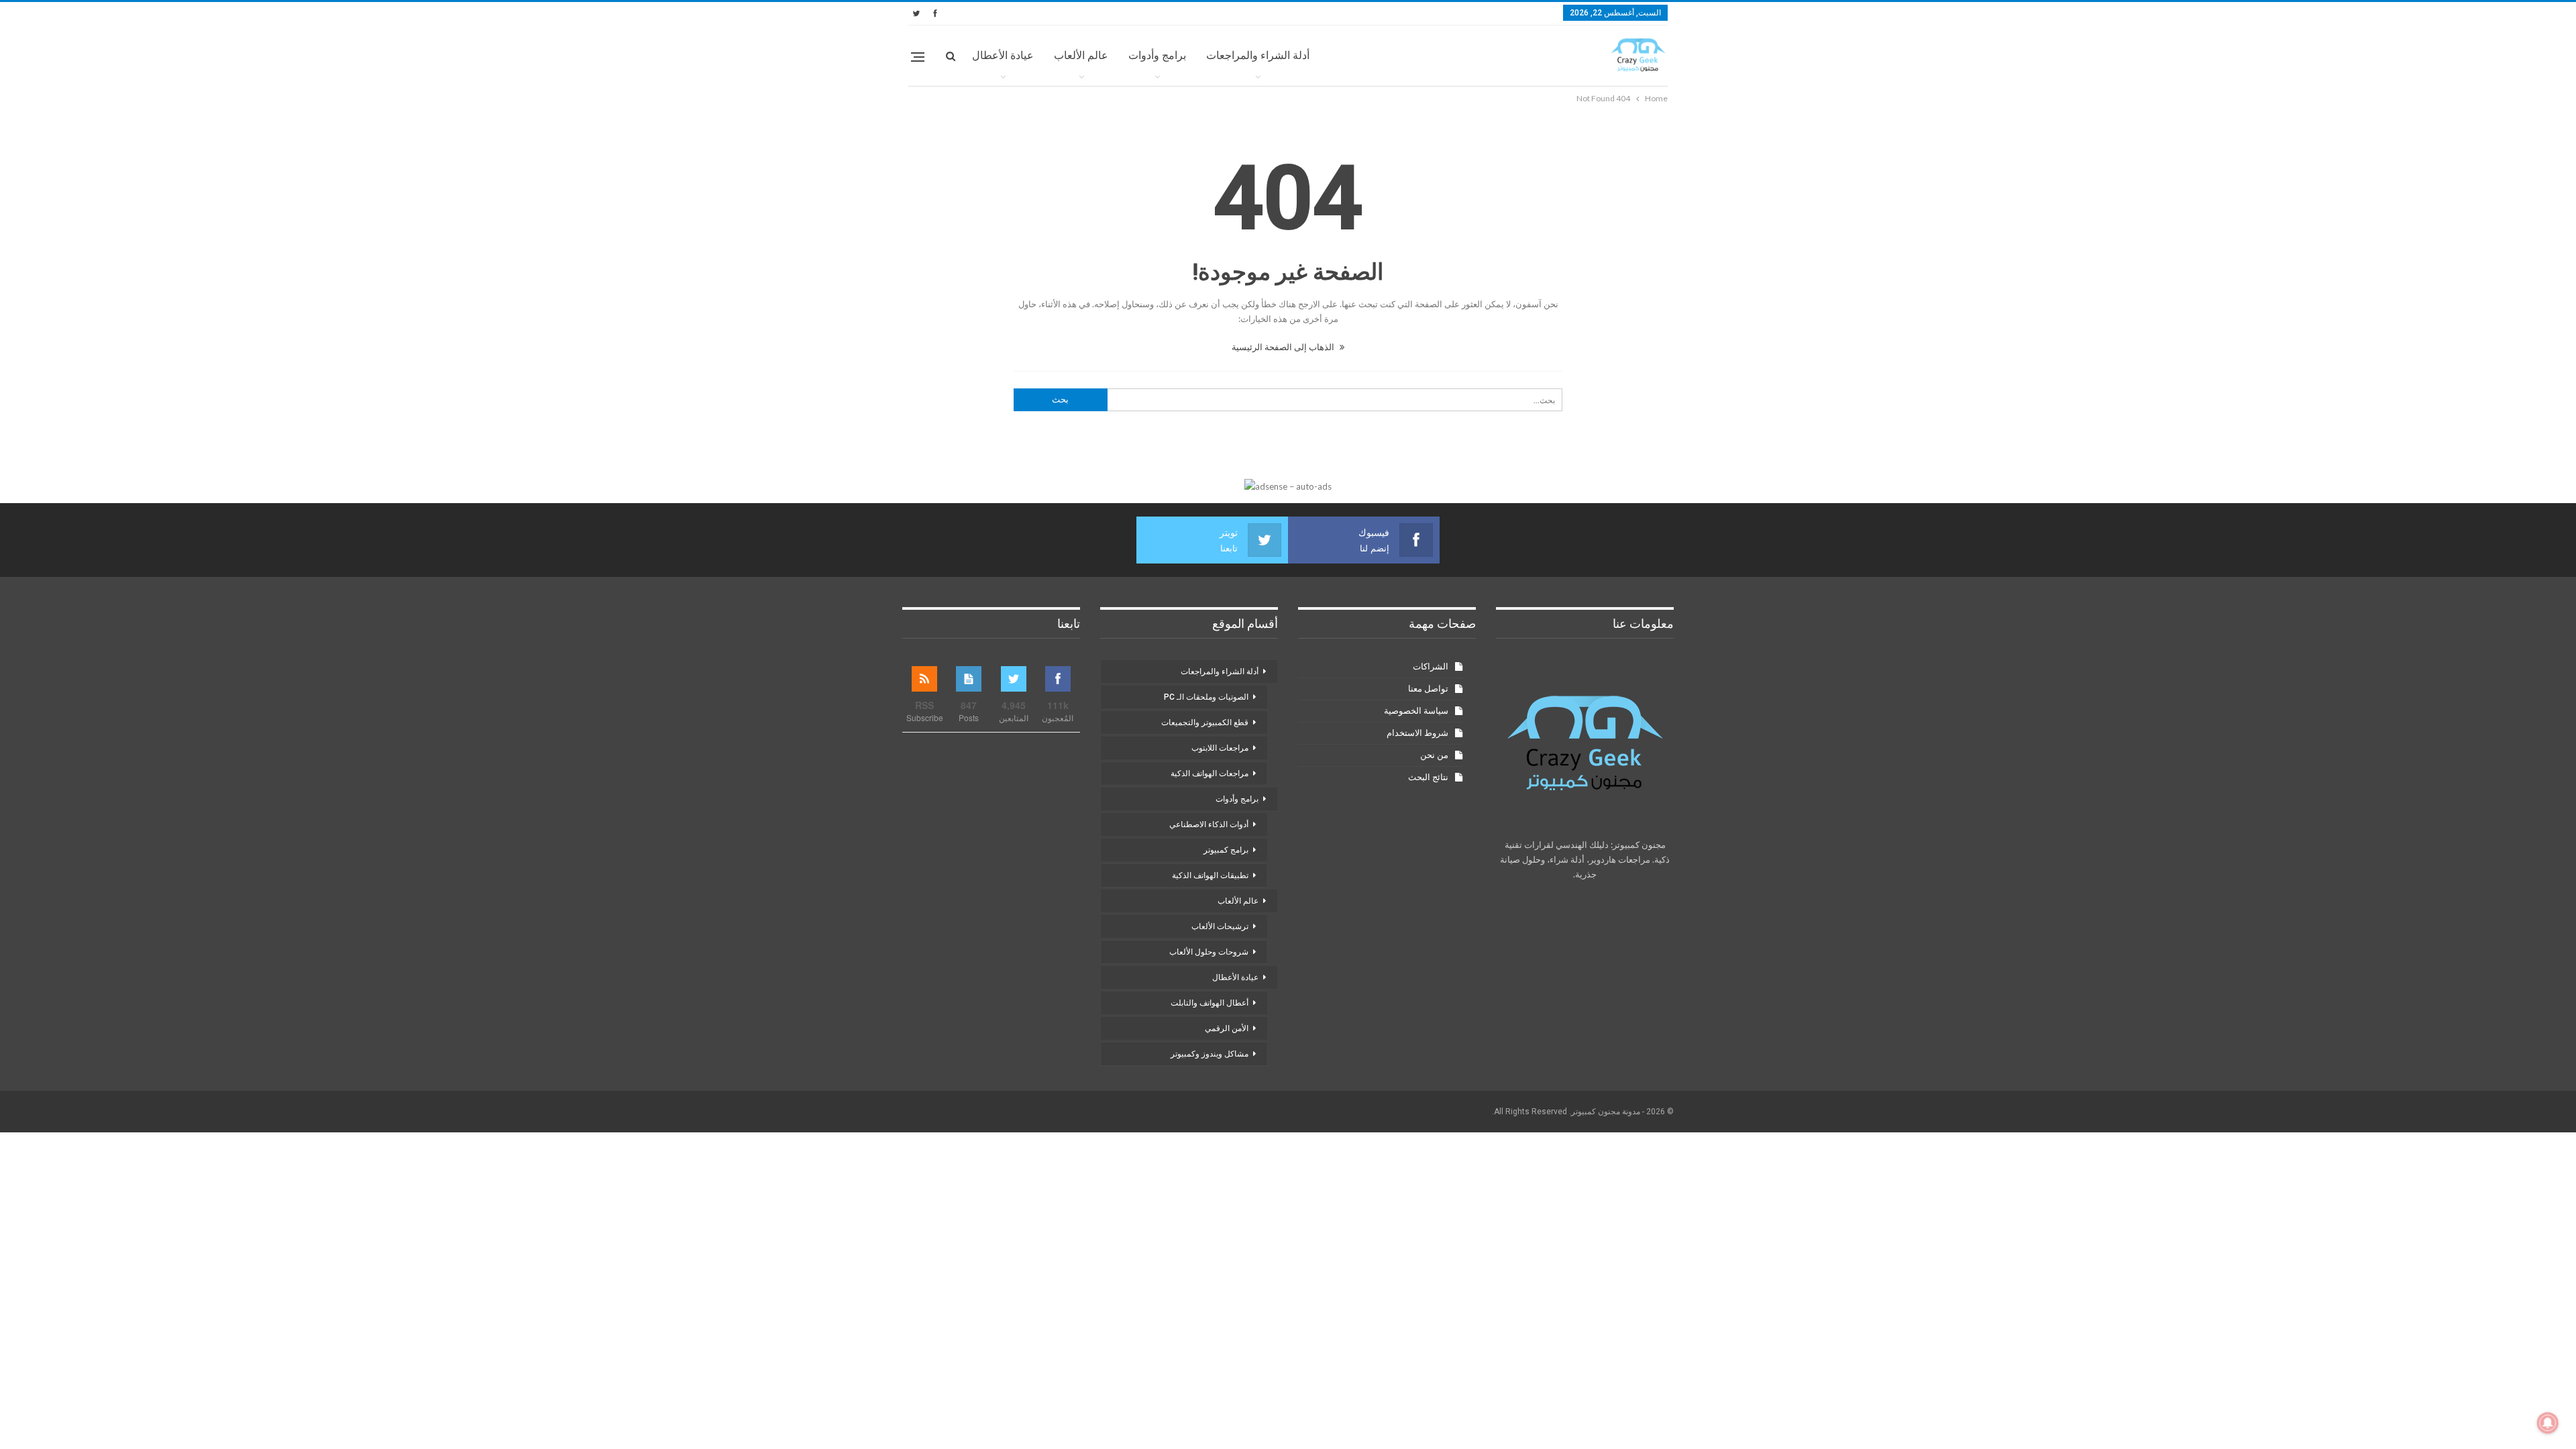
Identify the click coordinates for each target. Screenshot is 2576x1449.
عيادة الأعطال (1003, 55)
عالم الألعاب (1081, 55)
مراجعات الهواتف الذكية (1210, 773)
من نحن (1434, 755)
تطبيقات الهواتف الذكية (1210, 875)
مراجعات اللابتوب (1220, 748)
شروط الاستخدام (1417, 733)
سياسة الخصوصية (1416, 711)
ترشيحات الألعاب (1220, 926)
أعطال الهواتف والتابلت (1210, 1003)
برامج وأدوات (1157, 55)
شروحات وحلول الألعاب (1209, 952)
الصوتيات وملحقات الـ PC (1206, 697)
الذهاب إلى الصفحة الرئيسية (1284, 347)
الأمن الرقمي (1227, 1028)
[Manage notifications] (2548, 1423)
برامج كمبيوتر (1226, 850)
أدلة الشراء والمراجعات (1258, 55)
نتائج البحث (1428, 777)
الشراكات (1431, 666)
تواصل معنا (1428, 689)
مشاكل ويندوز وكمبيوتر (1210, 1054)
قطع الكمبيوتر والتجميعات (1205, 722)
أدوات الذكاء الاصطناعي (1209, 824)
